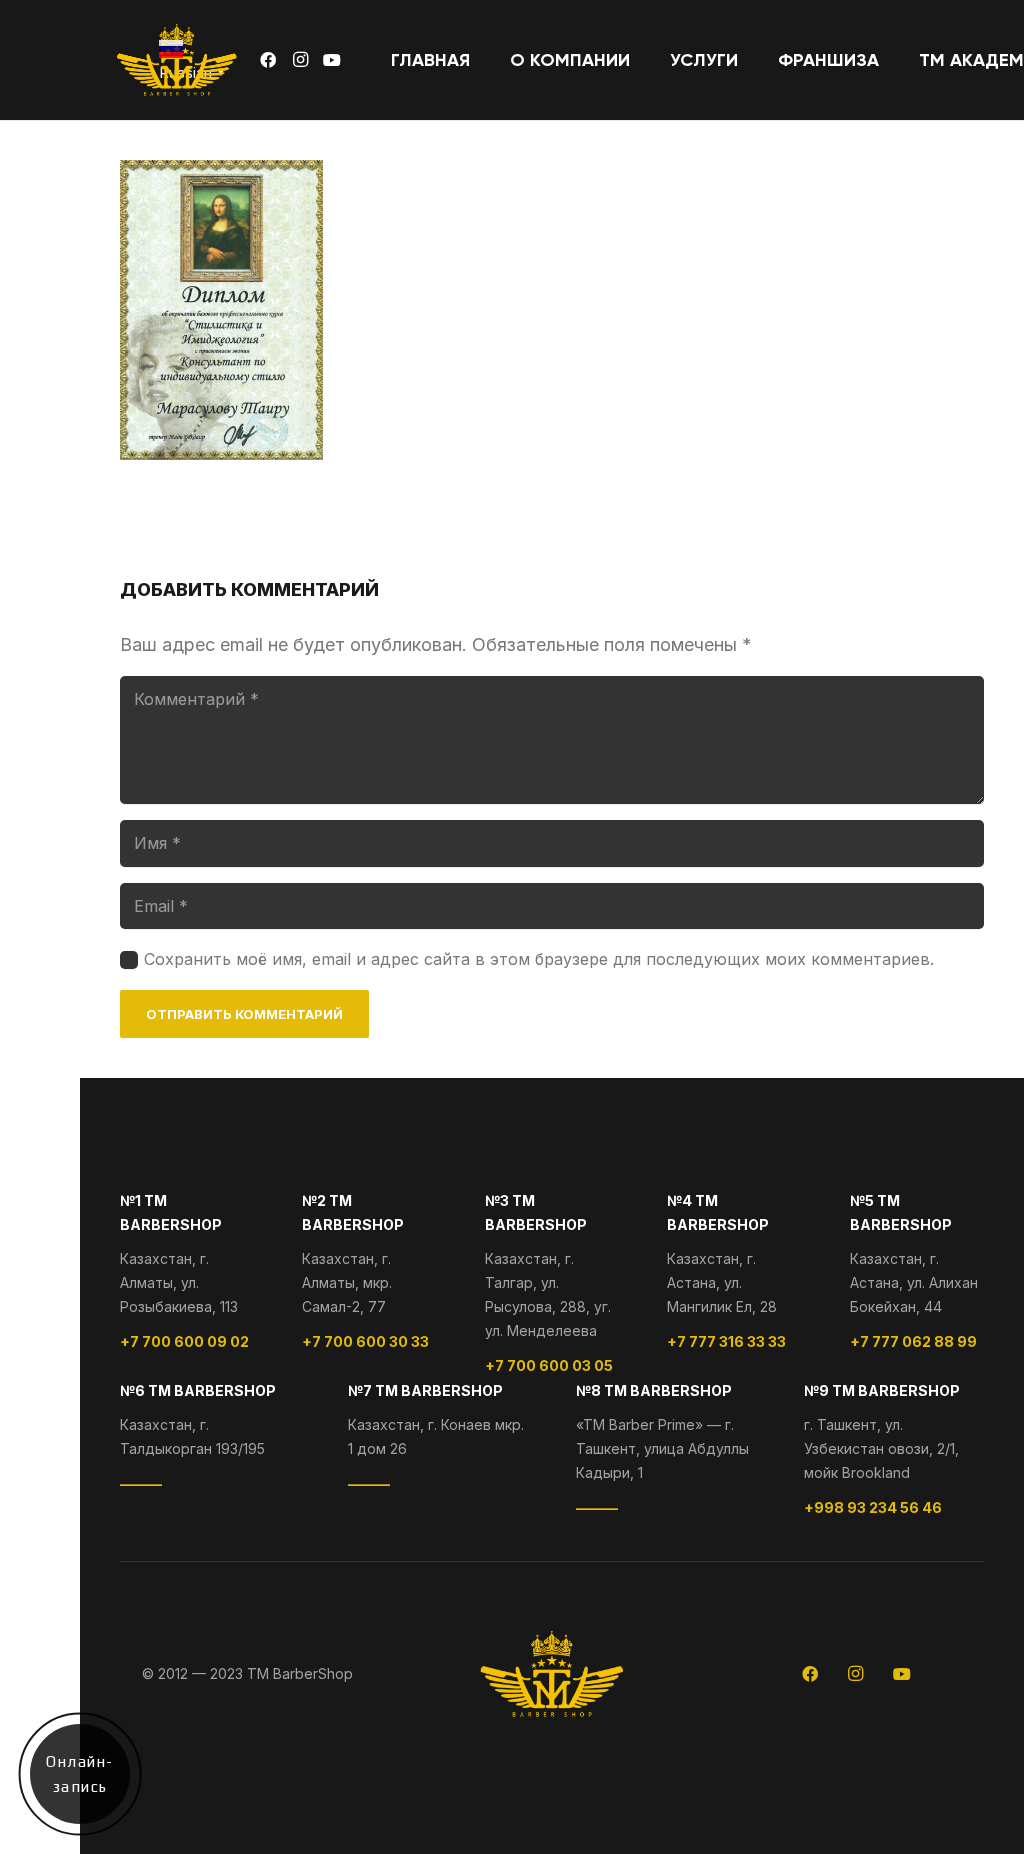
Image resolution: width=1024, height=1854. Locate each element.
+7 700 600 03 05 (549, 1365)
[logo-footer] (177, 60)
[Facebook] (268, 60)
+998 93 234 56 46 (873, 1507)
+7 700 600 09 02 (184, 1341)
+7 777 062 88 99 (913, 1341)
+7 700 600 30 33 (365, 1341)
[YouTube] (332, 60)
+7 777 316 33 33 (726, 1341)
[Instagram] (300, 60)
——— (141, 1483)
